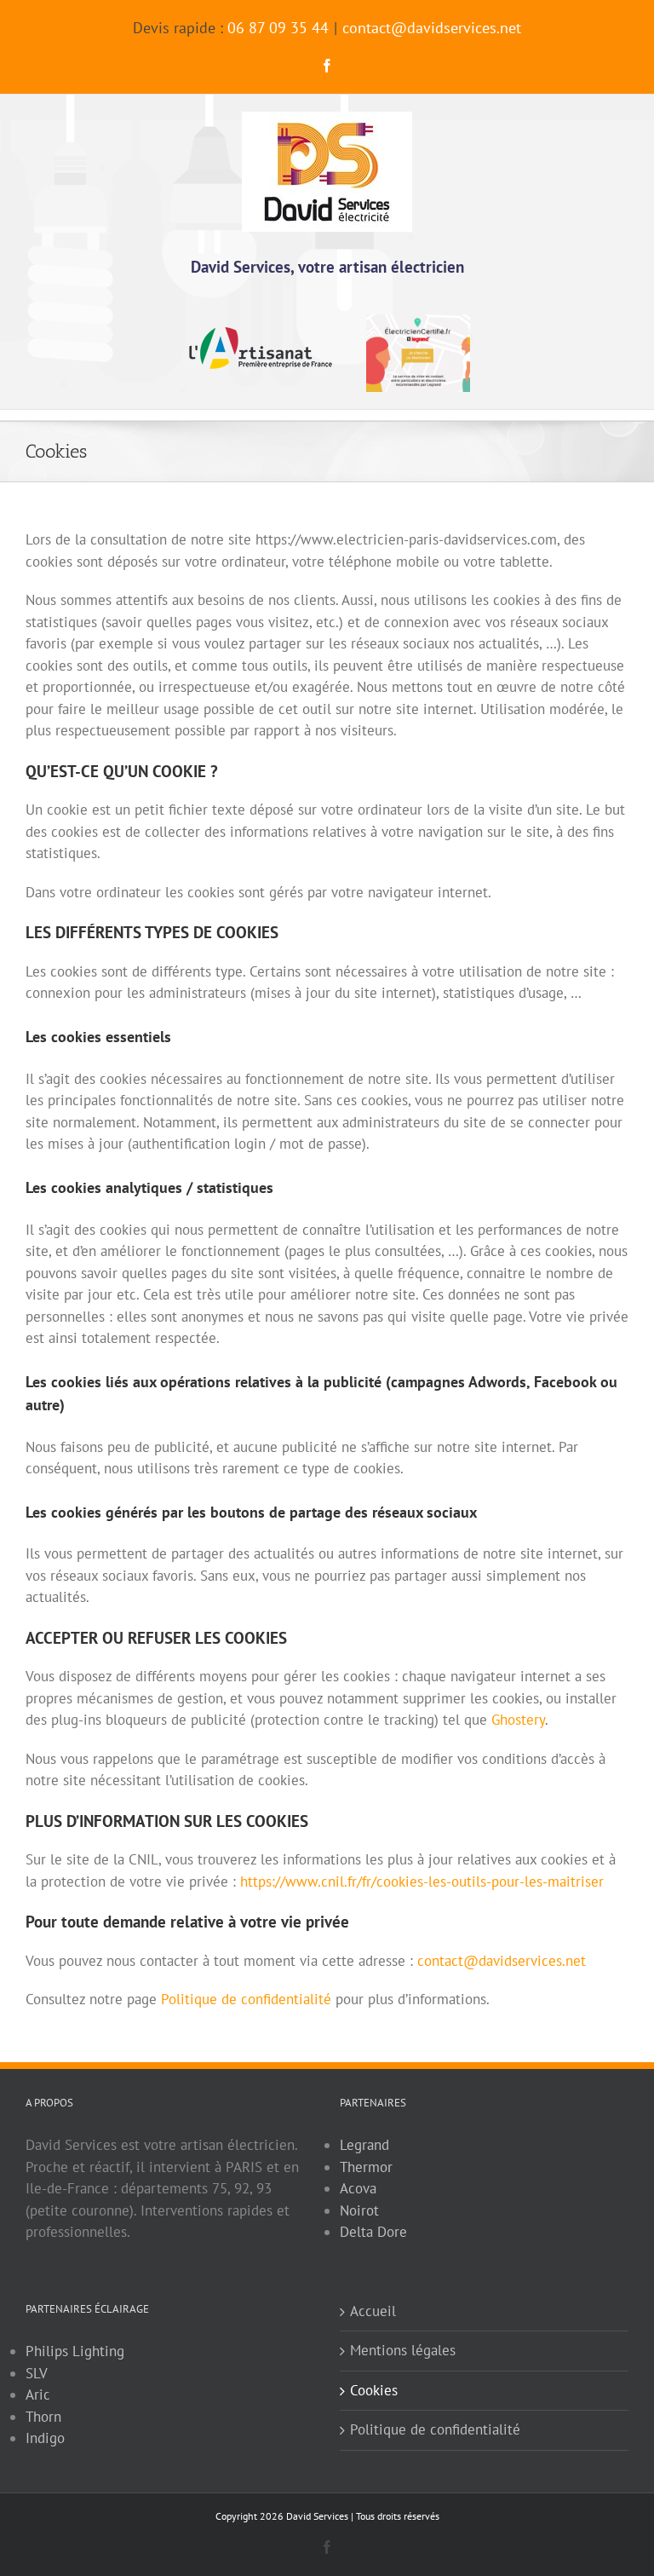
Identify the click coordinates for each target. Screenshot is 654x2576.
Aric (38, 2394)
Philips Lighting (75, 2351)
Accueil (373, 2311)
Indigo (45, 2438)
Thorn (43, 2417)
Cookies (374, 2390)
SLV (37, 2373)
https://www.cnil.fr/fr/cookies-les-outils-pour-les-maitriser (422, 1882)
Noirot (359, 2210)
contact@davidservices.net (432, 28)
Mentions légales (403, 2350)
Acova (358, 2188)
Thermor (366, 2167)
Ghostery (518, 1720)
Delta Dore (373, 2232)
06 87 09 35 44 (278, 28)
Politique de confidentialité (246, 1999)
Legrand (364, 2145)
